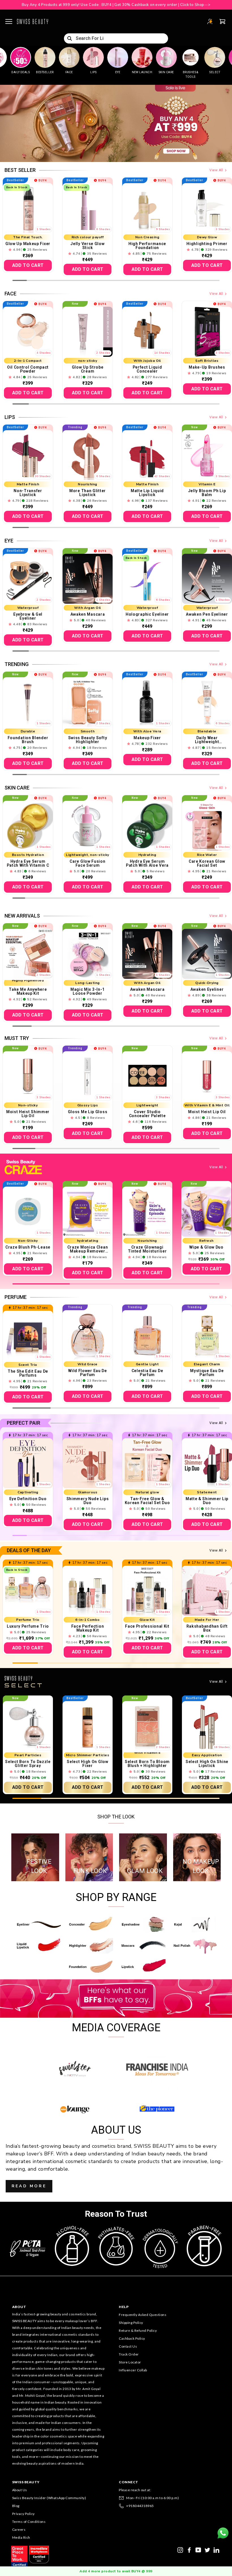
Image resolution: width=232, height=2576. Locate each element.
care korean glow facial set (207, 863)
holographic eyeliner (147, 614)
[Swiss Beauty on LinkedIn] (216, 2549)
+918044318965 (140, 2506)
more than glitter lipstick (88, 493)
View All (216, 170)
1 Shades (44, 229)
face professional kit (147, 1626)
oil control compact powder (28, 369)
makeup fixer (147, 738)
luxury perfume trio (28, 1626)
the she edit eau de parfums (28, 1373)
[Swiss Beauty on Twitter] (207, 2549)
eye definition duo (28, 1499)
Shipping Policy (131, 2323)
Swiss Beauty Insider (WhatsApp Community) (49, 2498)
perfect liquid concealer (147, 369)
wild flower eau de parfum (88, 1373)
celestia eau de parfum (147, 1373)
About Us (20, 2490)
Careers (19, 2530)
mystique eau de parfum (207, 1373)
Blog (16, 2506)
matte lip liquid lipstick (147, 493)
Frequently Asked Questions (143, 2315)
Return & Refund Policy (138, 2330)
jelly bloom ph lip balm (207, 493)
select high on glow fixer (87, 1764)
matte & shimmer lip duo (207, 1501)
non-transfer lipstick (28, 493)
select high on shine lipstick (207, 1764)
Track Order (129, 2354)
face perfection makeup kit (88, 1628)
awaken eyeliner (207, 989)
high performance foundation (147, 246)
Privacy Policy (23, 2514)
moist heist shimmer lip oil (28, 1114)
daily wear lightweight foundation (207, 740)
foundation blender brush (28, 740)
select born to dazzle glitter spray (28, 1764)
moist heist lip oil (207, 1112)
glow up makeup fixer (28, 244)
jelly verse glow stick (87, 246)
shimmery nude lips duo (88, 1501)
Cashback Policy (132, 2338)
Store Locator (130, 2362)
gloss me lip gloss (88, 1112)
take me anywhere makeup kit (28, 991)
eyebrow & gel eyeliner (28, 616)
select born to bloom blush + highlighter (147, 1764)
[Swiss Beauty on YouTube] (198, 2549)
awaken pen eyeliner (207, 614)
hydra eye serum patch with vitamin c (28, 863)
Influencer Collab (133, 2370)
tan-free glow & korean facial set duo (147, 1501)
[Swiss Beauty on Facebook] (189, 2549)
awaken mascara (88, 614)
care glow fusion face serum (87, 863)
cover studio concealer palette (147, 1114)
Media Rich (21, 2537)
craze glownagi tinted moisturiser (147, 1249)
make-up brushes (207, 367)
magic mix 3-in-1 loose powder (88, 991)
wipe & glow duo (206, 1247)
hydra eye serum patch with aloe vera (147, 863)
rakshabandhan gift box (207, 1628)
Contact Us (128, 2346)
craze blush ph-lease (28, 1247)
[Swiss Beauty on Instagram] (180, 2549)
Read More (29, 2186)
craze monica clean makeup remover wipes (88, 1249)
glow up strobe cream (88, 369)
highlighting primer (207, 244)
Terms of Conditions (29, 2522)
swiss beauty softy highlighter (88, 740)
